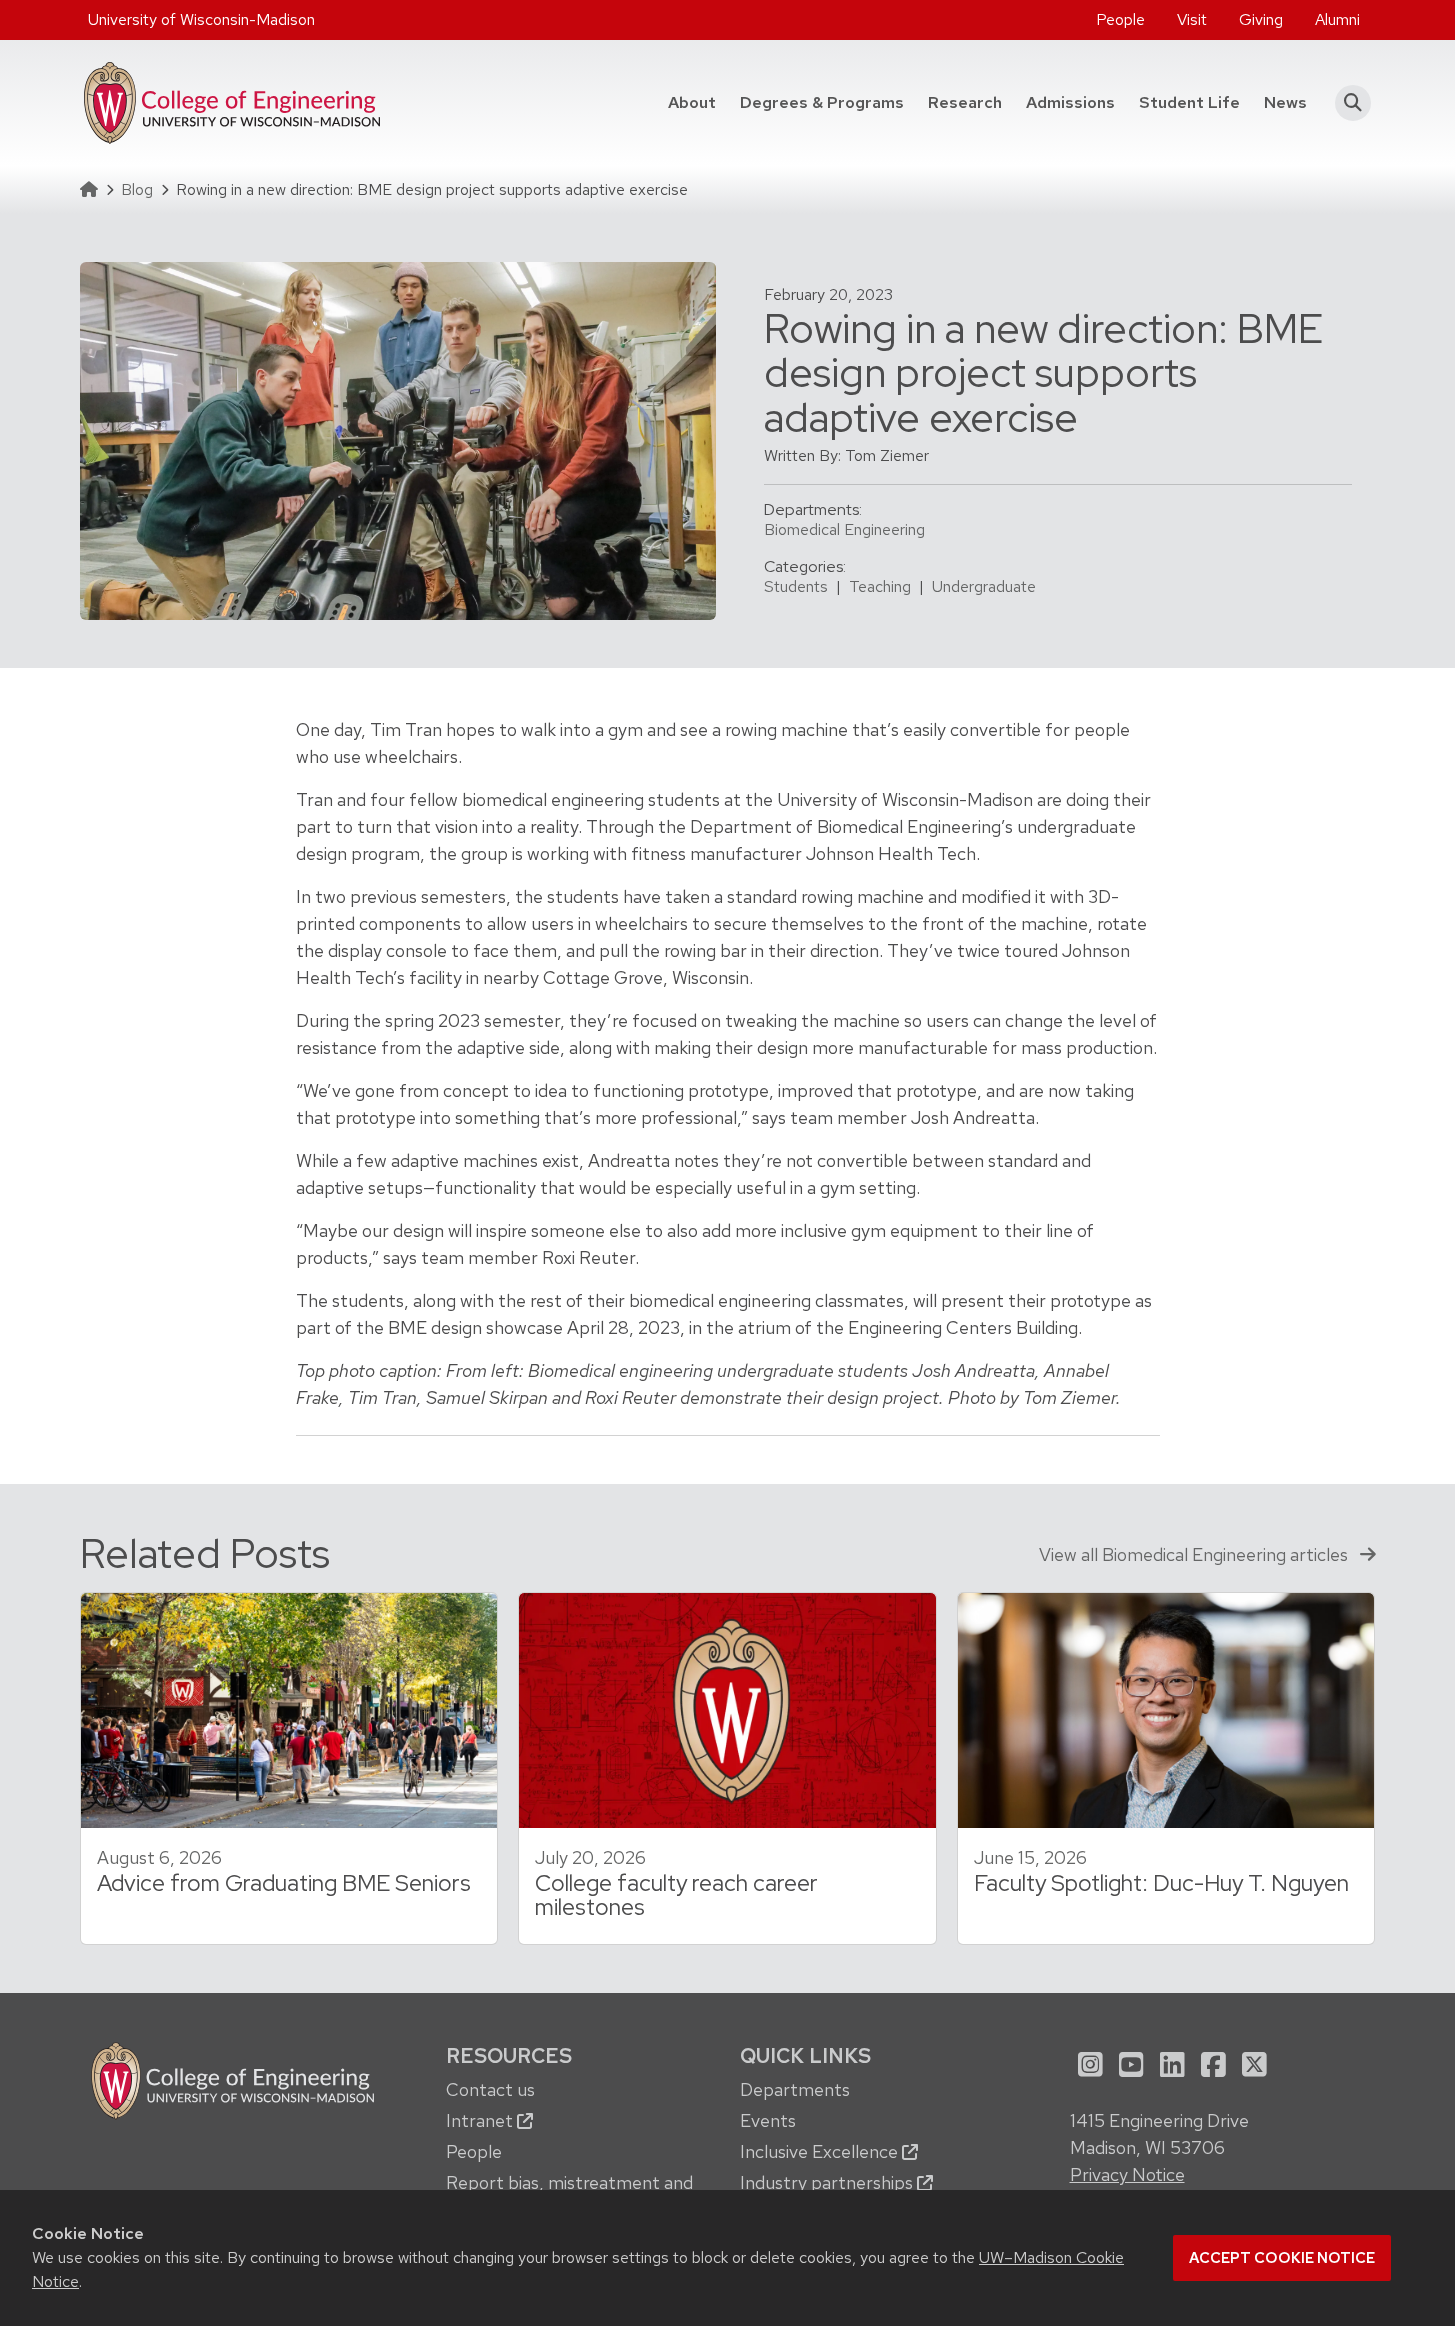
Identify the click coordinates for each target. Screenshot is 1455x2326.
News (1285, 102)
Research (965, 102)
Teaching (880, 586)
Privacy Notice (1127, 2174)
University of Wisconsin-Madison (201, 19)
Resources (509, 2055)
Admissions (1070, 102)
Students (796, 586)
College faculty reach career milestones (676, 1895)
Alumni (1337, 19)
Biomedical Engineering (844, 529)
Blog (137, 189)
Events (768, 2120)
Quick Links (805, 2055)
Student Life (1189, 102)
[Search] (1347, 103)
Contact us (490, 2089)
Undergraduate (984, 586)
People (1120, 19)
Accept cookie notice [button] (1282, 2258)
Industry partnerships (828, 2182)
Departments (795, 2089)
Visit (1192, 19)
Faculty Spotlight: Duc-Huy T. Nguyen (1161, 1883)
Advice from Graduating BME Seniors (284, 1883)
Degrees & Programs (828, 102)
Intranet (481, 2120)
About (692, 102)
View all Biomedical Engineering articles (1195, 1554)
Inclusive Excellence (821, 2151)
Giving (1261, 19)
